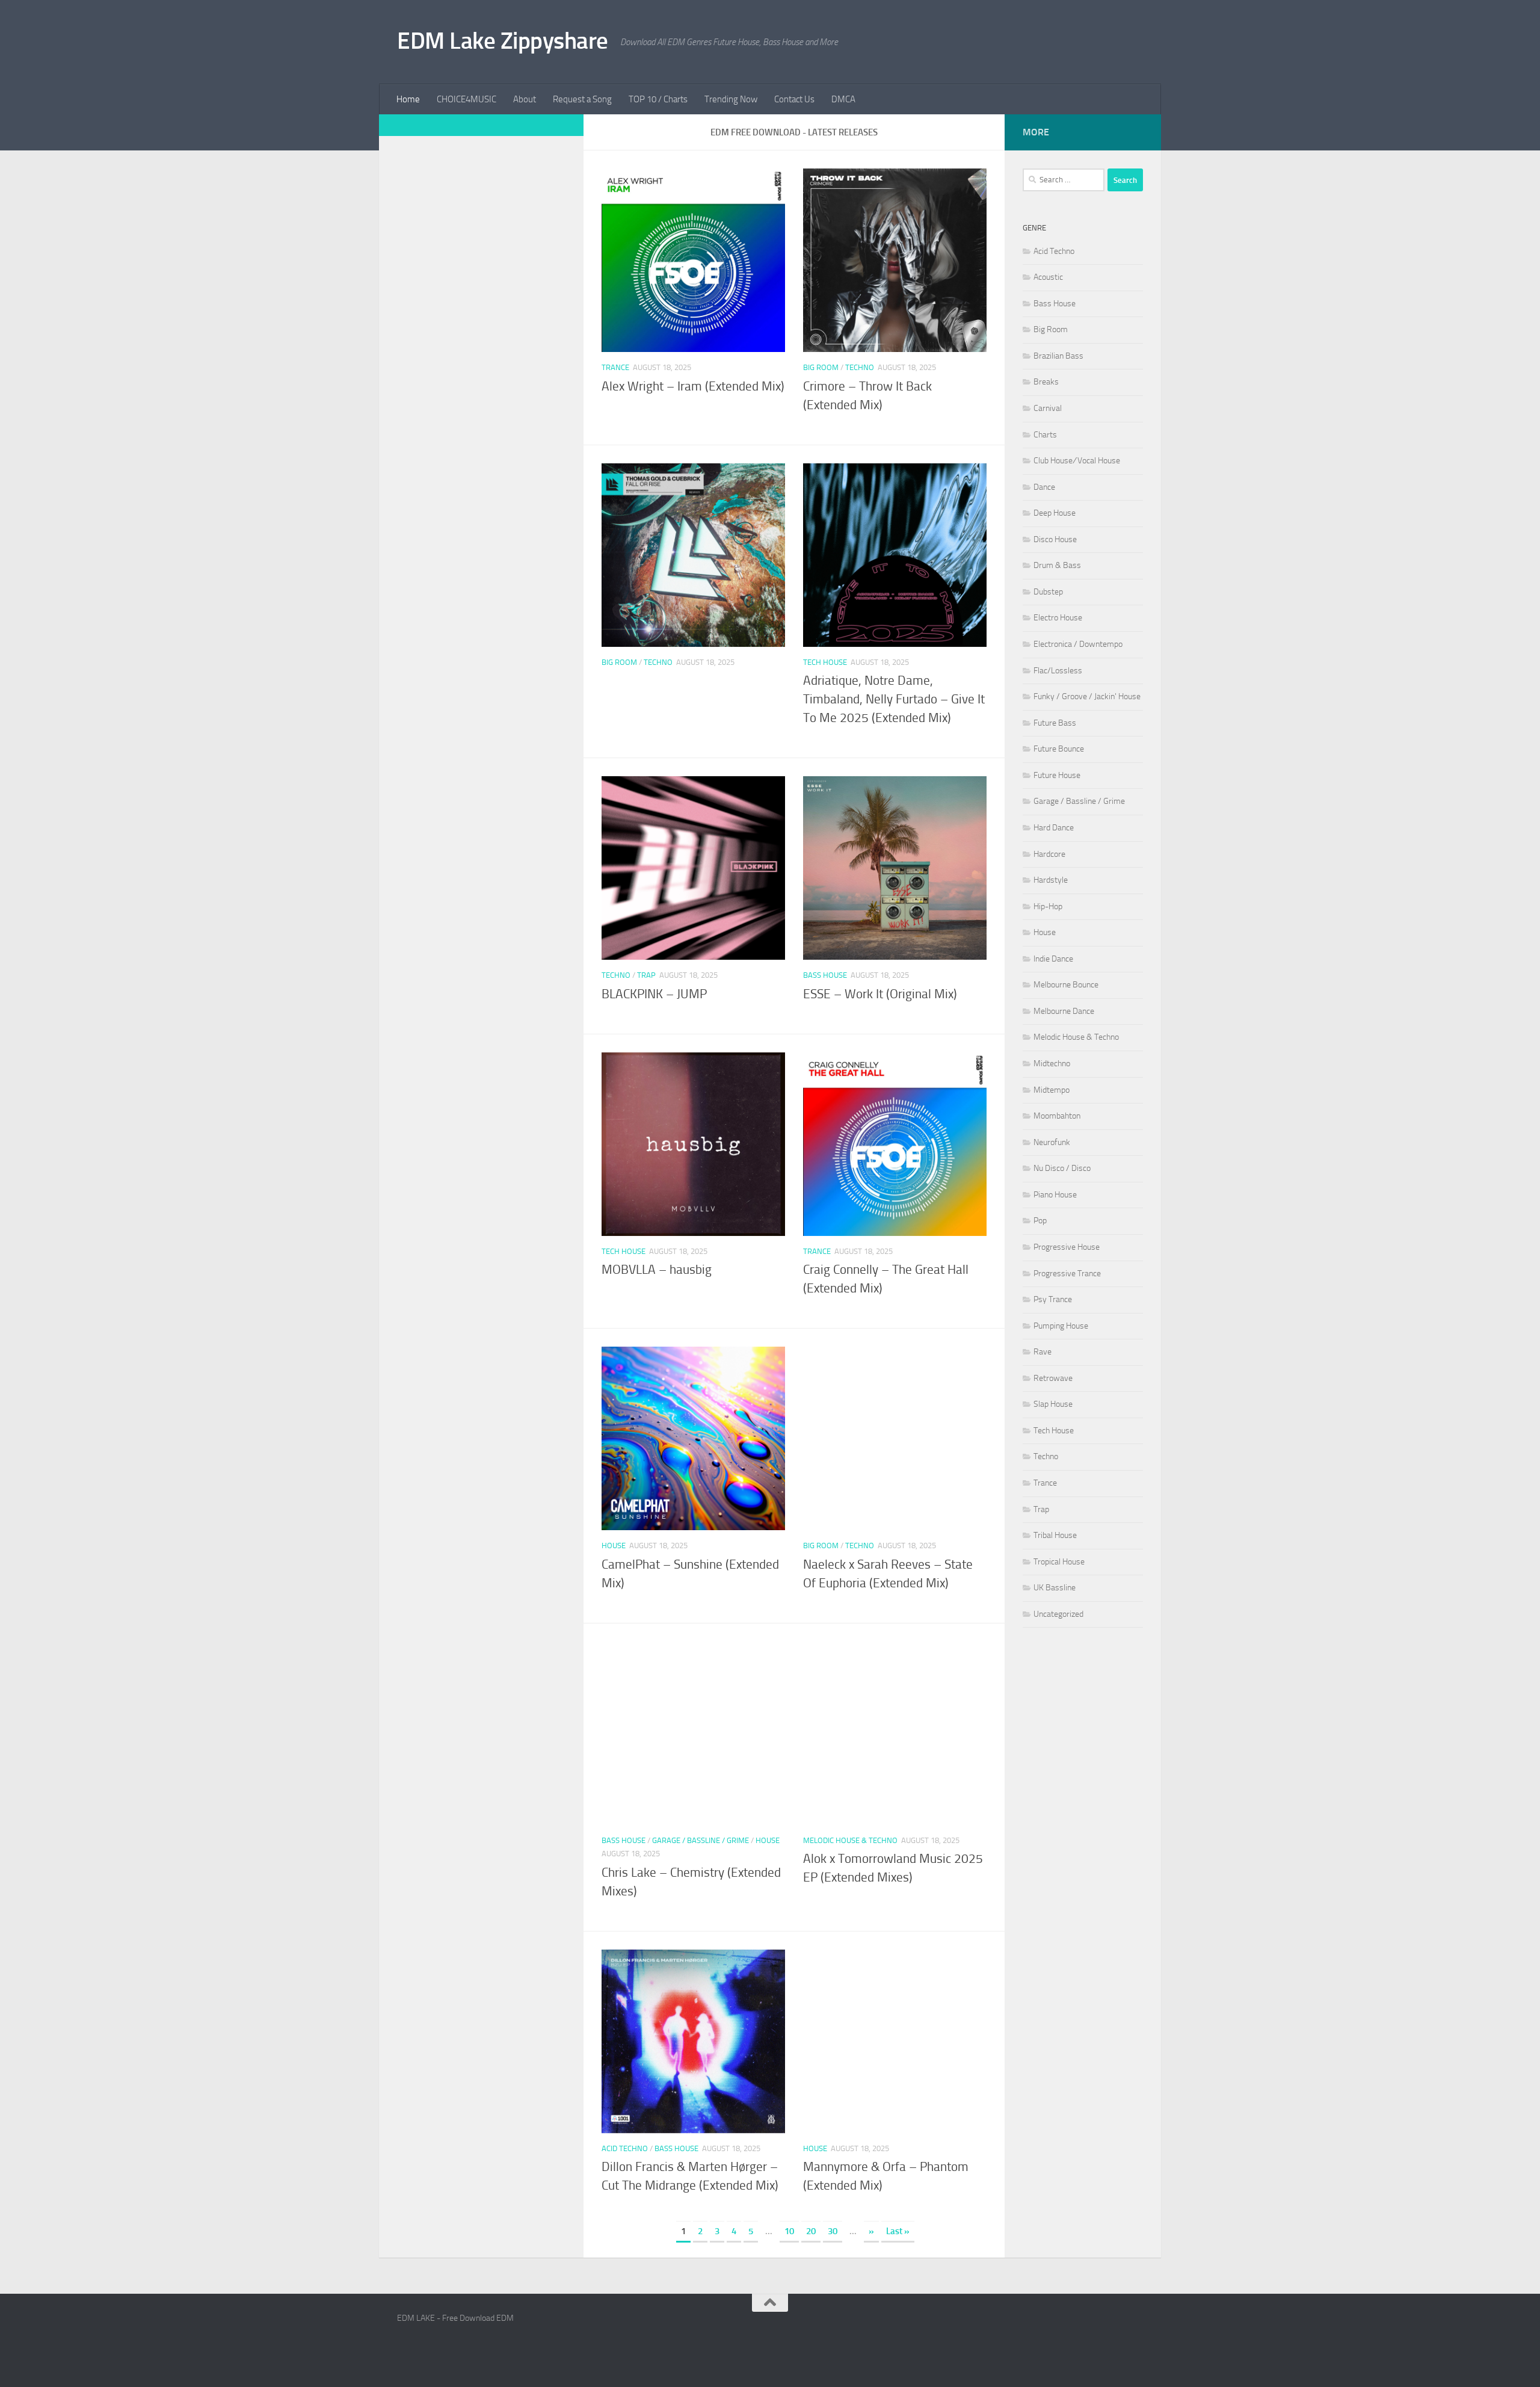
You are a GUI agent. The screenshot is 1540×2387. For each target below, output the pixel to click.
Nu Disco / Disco (1062, 1168)
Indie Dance (1053, 959)
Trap (646, 975)
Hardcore (1049, 854)
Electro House (1058, 618)
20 (811, 2231)
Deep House (1055, 513)
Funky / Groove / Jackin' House (1087, 696)
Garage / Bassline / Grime (701, 1840)
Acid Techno (625, 2148)
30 (833, 2231)
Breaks (1046, 382)
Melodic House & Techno (850, 1840)
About (525, 99)
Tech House (825, 662)
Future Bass (1055, 723)
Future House (1057, 775)
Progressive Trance (1067, 1274)
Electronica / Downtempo (1078, 644)
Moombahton (1057, 1116)
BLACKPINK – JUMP (654, 994)
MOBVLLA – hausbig (657, 1270)
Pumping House (1061, 1326)
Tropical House (1059, 1562)
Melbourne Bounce (1066, 985)
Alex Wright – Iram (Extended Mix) (693, 386)
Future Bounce (1059, 749)
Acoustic (1048, 277)
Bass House (825, 975)
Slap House (1053, 1404)
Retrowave (1053, 1378)
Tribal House (1055, 1535)
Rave (1043, 1352)
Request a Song (582, 99)
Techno (860, 367)
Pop (1040, 1221)
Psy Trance (1053, 1299)
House (614, 1546)
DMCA (843, 99)
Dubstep (1048, 592)
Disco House (1055, 539)
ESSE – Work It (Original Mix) (880, 994)
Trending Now (731, 99)
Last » (898, 2231)
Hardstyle (1051, 880)
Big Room (821, 367)
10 (789, 2231)
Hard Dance (1054, 828)
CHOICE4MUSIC (467, 99)
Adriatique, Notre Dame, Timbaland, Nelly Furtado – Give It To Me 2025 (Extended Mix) (894, 699)
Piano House (1055, 1195)
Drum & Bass (1057, 565)
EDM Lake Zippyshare (503, 41)
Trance (615, 367)
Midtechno (1052, 1064)
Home (408, 99)
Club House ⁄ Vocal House (1077, 461)
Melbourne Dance (1064, 1011)
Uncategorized (1058, 1614)
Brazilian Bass (1058, 356)
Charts (1045, 435)
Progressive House (1067, 1247)
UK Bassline (1055, 1588)
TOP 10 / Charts (658, 99)
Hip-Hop (1048, 906)
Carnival (1048, 408)
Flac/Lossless (1058, 671)
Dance (1044, 487)
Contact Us (794, 99)
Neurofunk (1052, 1142)
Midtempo (1052, 1090)
